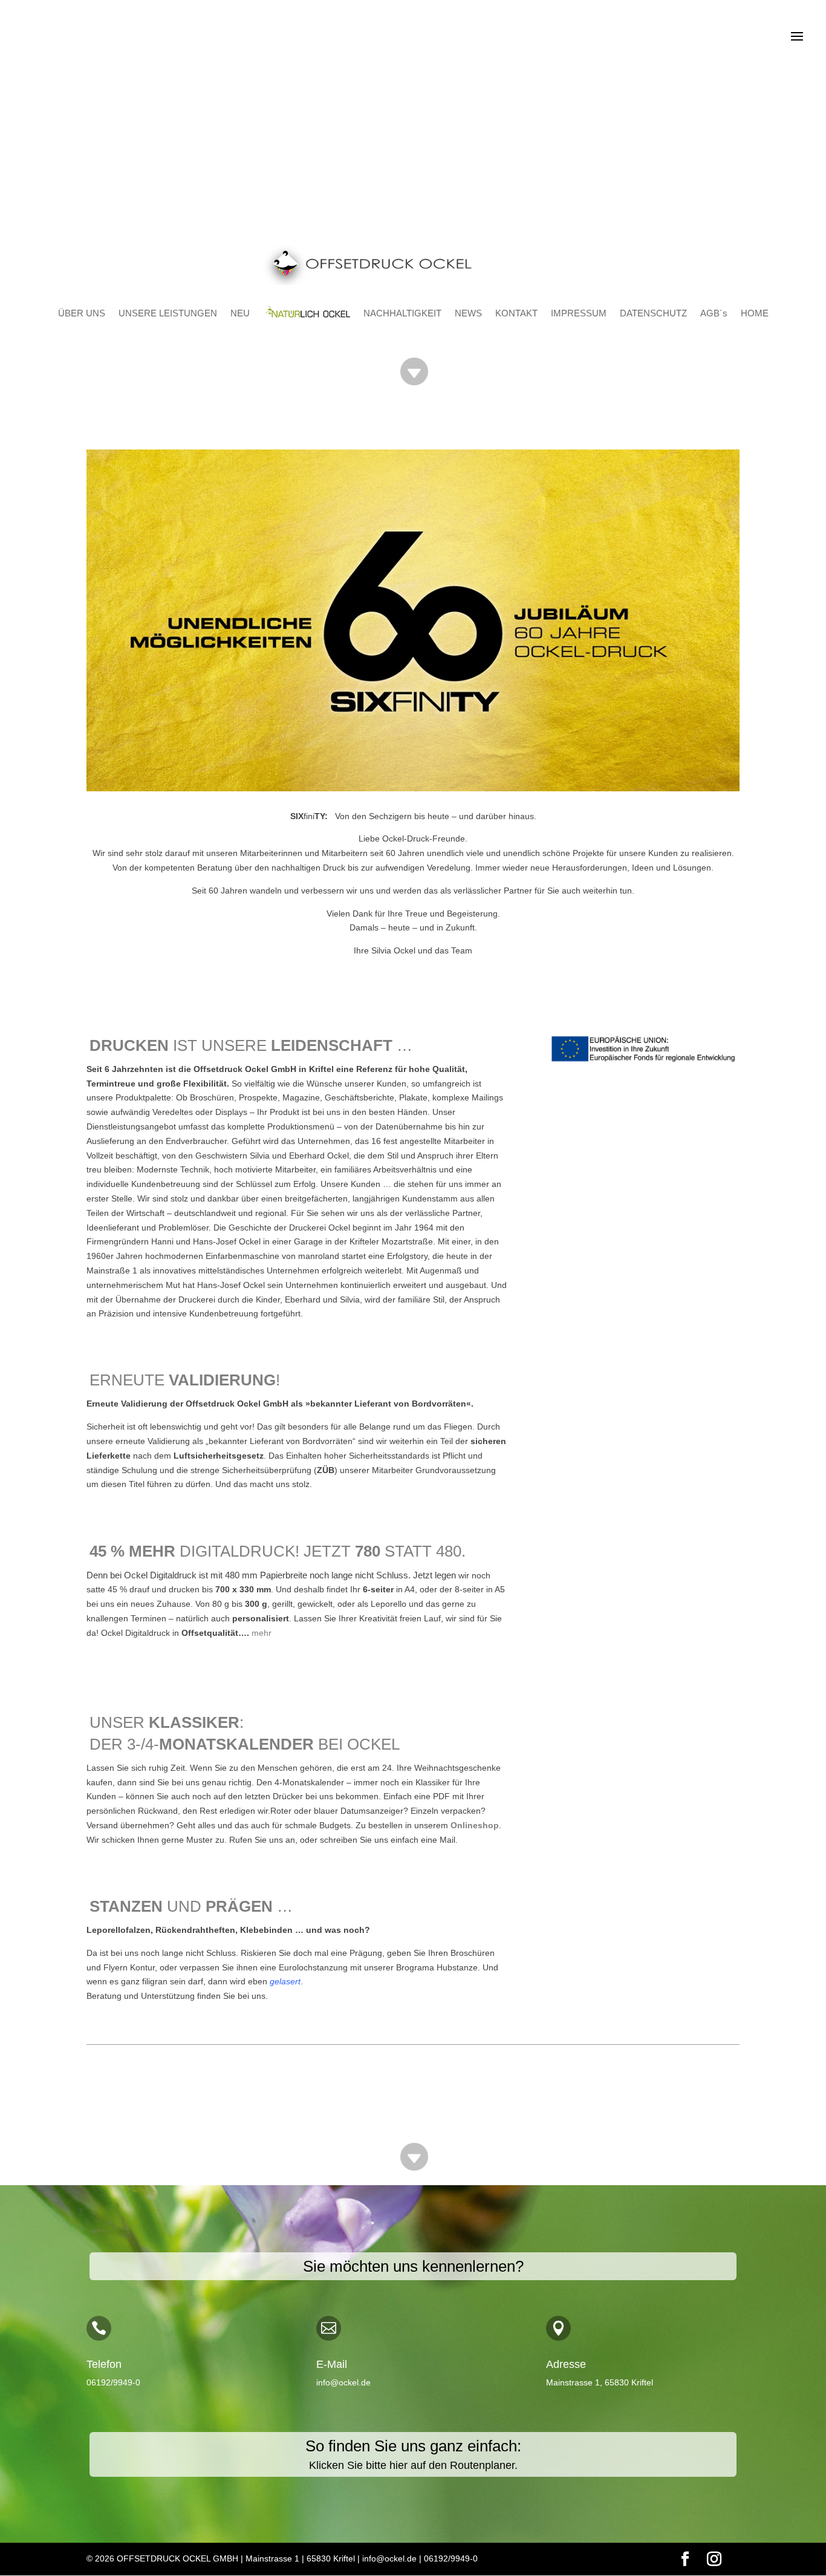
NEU (240, 313)
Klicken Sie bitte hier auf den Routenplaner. (413, 2465)
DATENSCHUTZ (653, 313)
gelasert (285, 1981)
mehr (262, 1633)
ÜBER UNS (82, 313)
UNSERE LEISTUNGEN (168, 313)
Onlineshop (475, 1825)
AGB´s (714, 313)
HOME (755, 313)
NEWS (468, 313)
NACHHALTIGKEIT (402, 313)
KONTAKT (516, 313)
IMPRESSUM (579, 313)
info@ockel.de (343, 2382)
